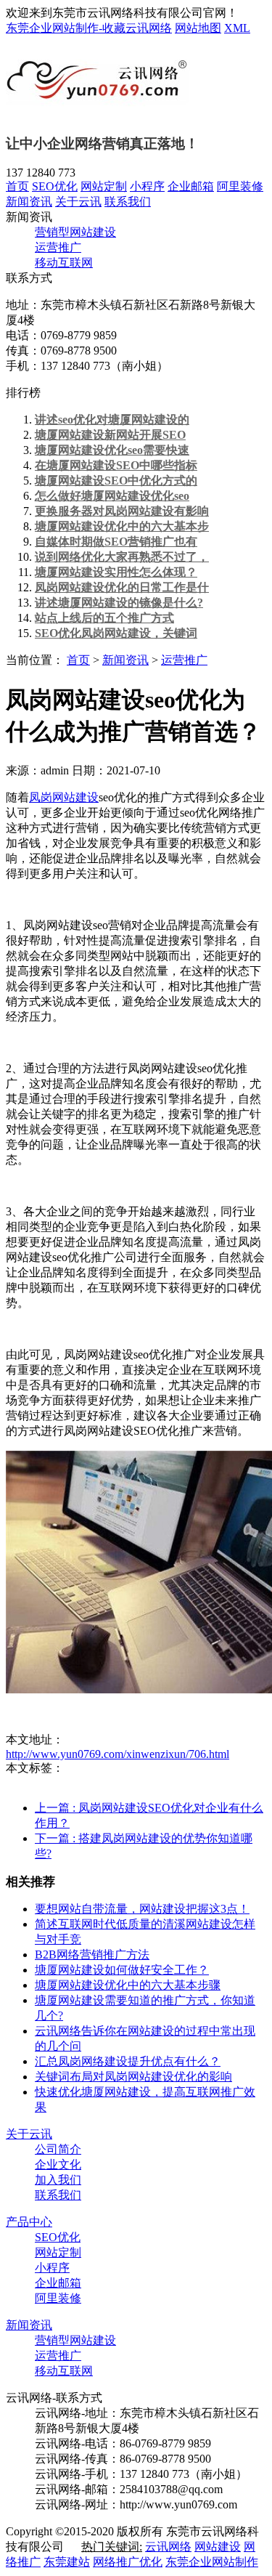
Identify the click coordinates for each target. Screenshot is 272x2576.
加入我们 (58, 2180)
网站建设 (218, 2547)
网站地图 (198, 28)
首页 (17, 186)
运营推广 (58, 247)
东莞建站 (67, 2562)
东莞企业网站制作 (212, 2562)
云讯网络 (168, 2547)
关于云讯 (78, 202)
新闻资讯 (29, 202)
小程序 (147, 186)
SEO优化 (55, 186)
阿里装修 (240, 186)
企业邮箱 (191, 186)
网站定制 (104, 186)
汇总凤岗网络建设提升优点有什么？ (128, 2061)
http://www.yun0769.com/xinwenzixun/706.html (118, 1754)
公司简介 (58, 2149)
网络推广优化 (128, 2562)
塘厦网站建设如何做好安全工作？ (122, 1970)
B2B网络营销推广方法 (92, 1955)
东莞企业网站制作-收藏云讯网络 (89, 28)
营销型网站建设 (75, 232)
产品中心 (29, 2222)
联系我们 (128, 202)
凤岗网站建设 (64, 797)
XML (237, 28)
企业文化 (58, 2164)
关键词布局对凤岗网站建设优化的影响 (133, 2077)
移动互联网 (64, 263)
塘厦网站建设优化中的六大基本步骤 (128, 1985)
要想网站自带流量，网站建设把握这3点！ (142, 1909)
